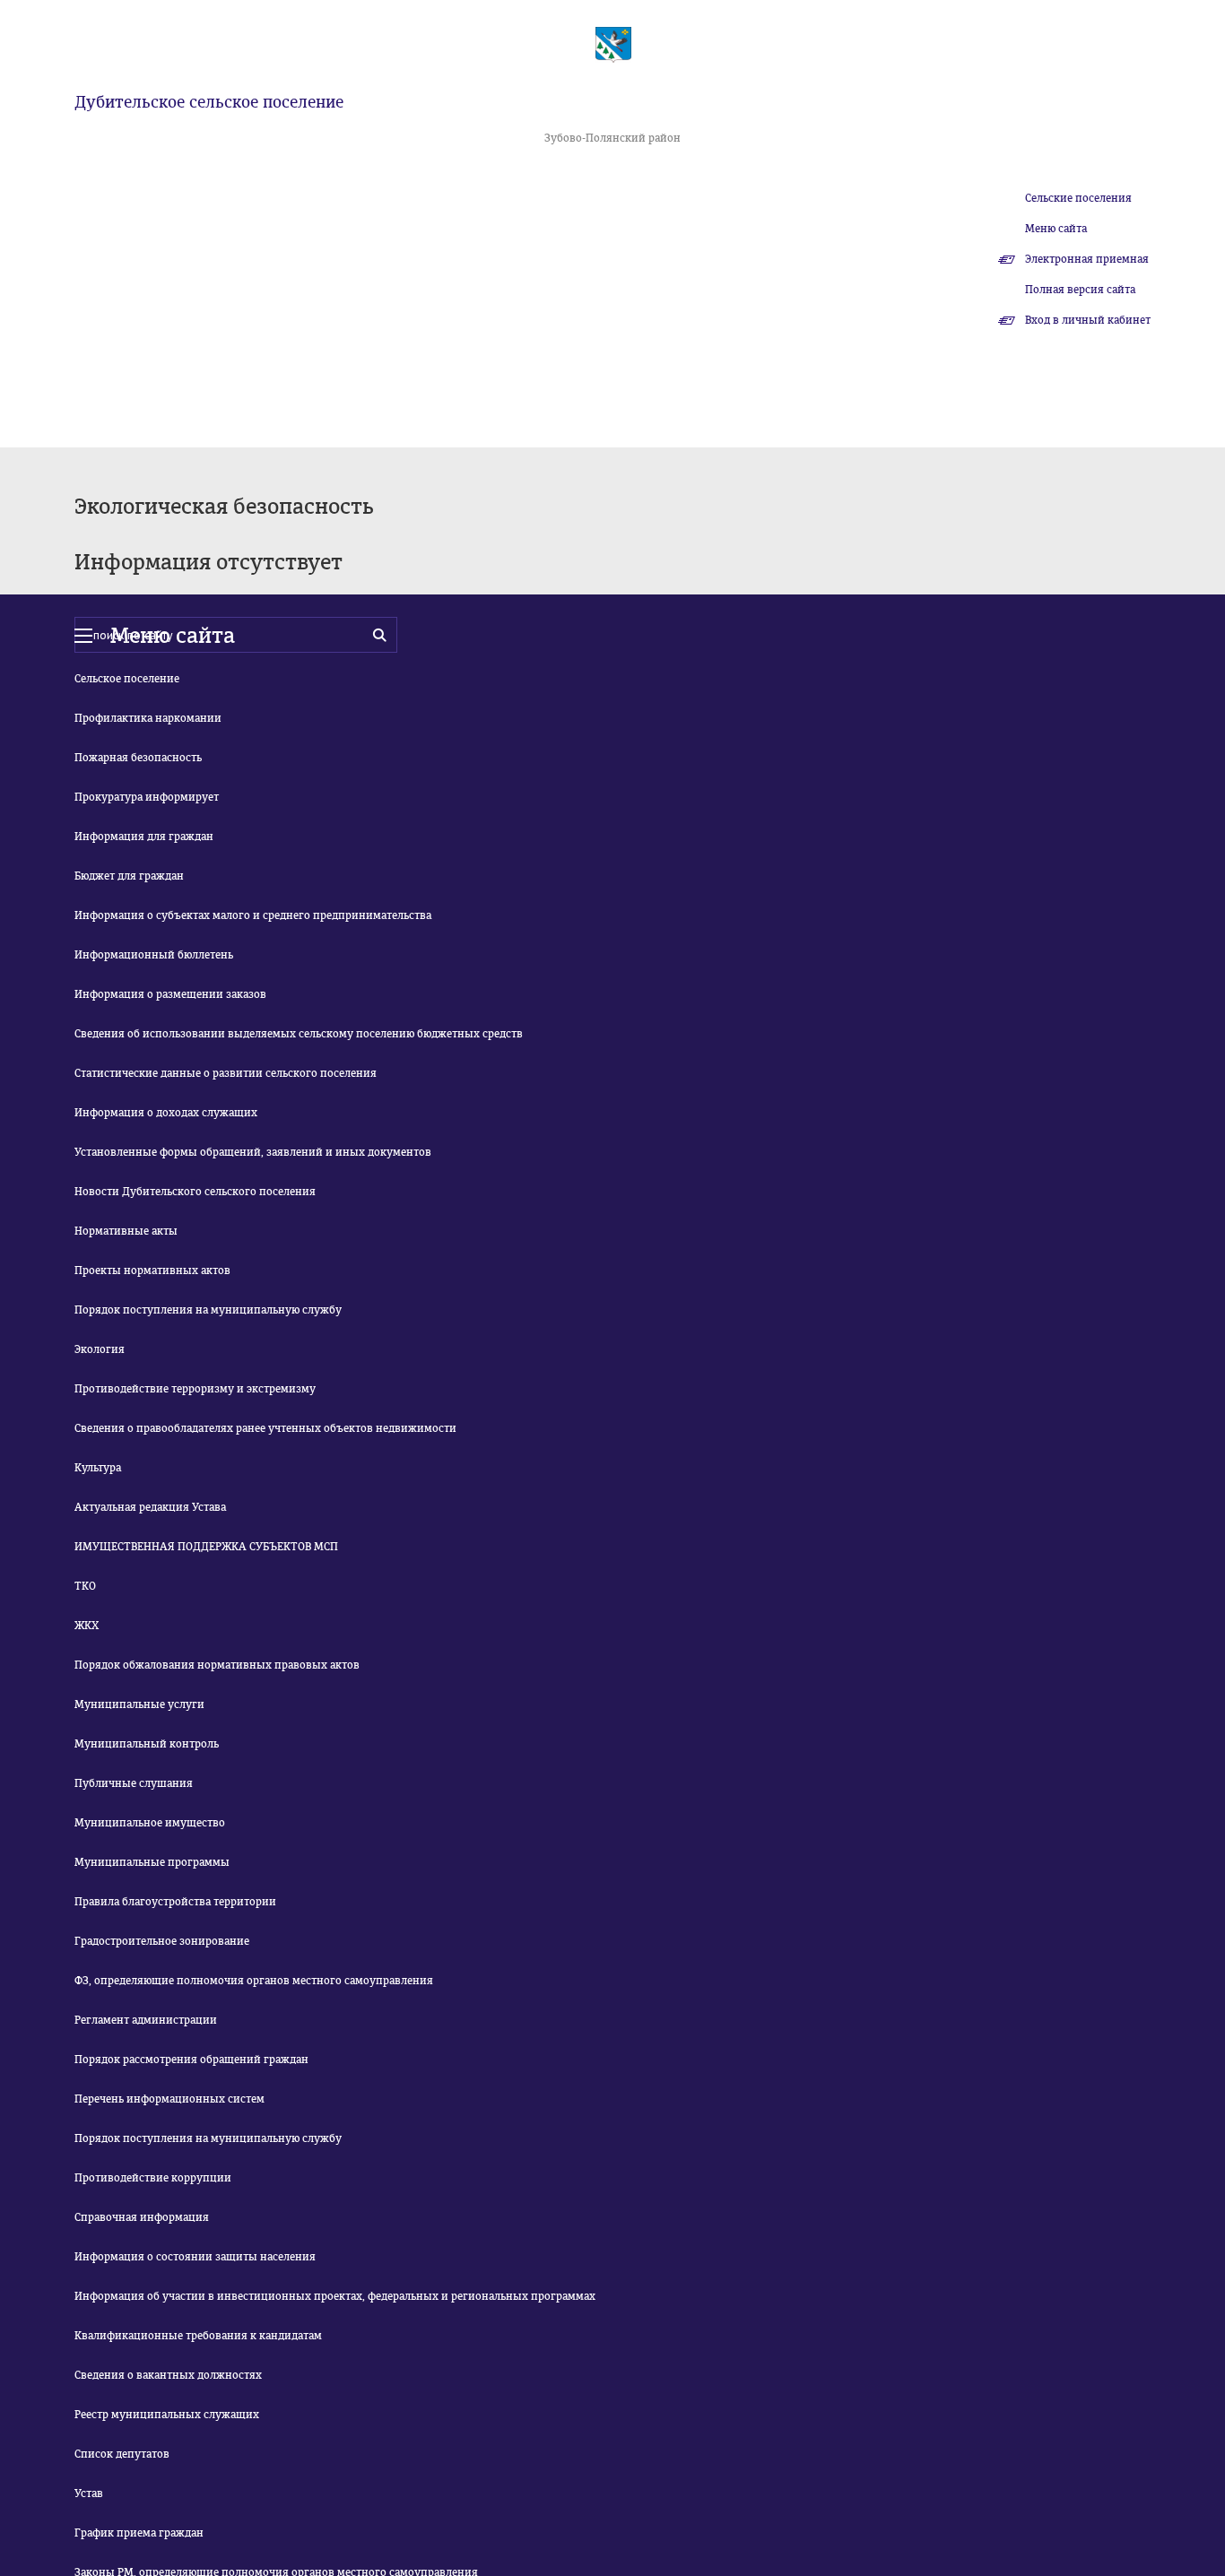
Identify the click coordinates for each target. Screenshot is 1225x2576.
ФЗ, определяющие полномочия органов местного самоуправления (254, 1981)
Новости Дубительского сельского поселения (195, 1192)
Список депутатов (122, 2454)
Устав (89, 2494)
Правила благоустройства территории (175, 1902)
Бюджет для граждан (129, 876)
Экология (100, 1349)
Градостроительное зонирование (162, 1941)
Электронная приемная (1087, 259)
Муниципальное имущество (150, 1823)
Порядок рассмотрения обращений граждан (191, 2060)
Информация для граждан (144, 837)
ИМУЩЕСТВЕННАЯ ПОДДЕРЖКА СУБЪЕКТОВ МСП (206, 1547)
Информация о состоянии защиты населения (195, 2257)
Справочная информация (142, 2217)
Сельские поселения (1078, 198)
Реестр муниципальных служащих (167, 2415)
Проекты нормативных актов (152, 1271)
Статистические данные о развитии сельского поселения (226, 1073)
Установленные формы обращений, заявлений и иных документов (253, 1152)
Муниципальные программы (152, 1862)
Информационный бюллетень (154, 955)
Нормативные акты (126, 1231)
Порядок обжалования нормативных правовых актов (217, 1665)
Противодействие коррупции (153, 2178)
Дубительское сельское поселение (209, 102)
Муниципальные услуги (139, 1704)
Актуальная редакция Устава (150, 1507)
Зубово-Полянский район (612, 138)
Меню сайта (1056, 229)
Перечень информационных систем (169, 2099)
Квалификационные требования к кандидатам (198, 2336)
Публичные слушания (134, 1783)
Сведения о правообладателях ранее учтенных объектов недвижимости (265, 1428)
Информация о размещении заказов (170, 994)
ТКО (85, 1586)
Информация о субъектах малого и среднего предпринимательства (253, 915)
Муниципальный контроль (147, 1744)
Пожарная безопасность (138, 758)
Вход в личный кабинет (1088, 320)
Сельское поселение (127, 679)
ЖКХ (87, 1626)
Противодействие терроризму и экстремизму (195, 1389)
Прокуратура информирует (147, 797)
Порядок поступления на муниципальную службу (208, 1310)
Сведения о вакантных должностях (168, 2375)
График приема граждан (139, 2533)
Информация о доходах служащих (166, 1113)
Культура (98, 1468)
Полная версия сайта (1080, 290)
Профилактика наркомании (148, 718)
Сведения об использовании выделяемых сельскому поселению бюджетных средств (299, 1034)
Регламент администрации (146, 2020)
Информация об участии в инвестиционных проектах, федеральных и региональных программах (335, 2296)
